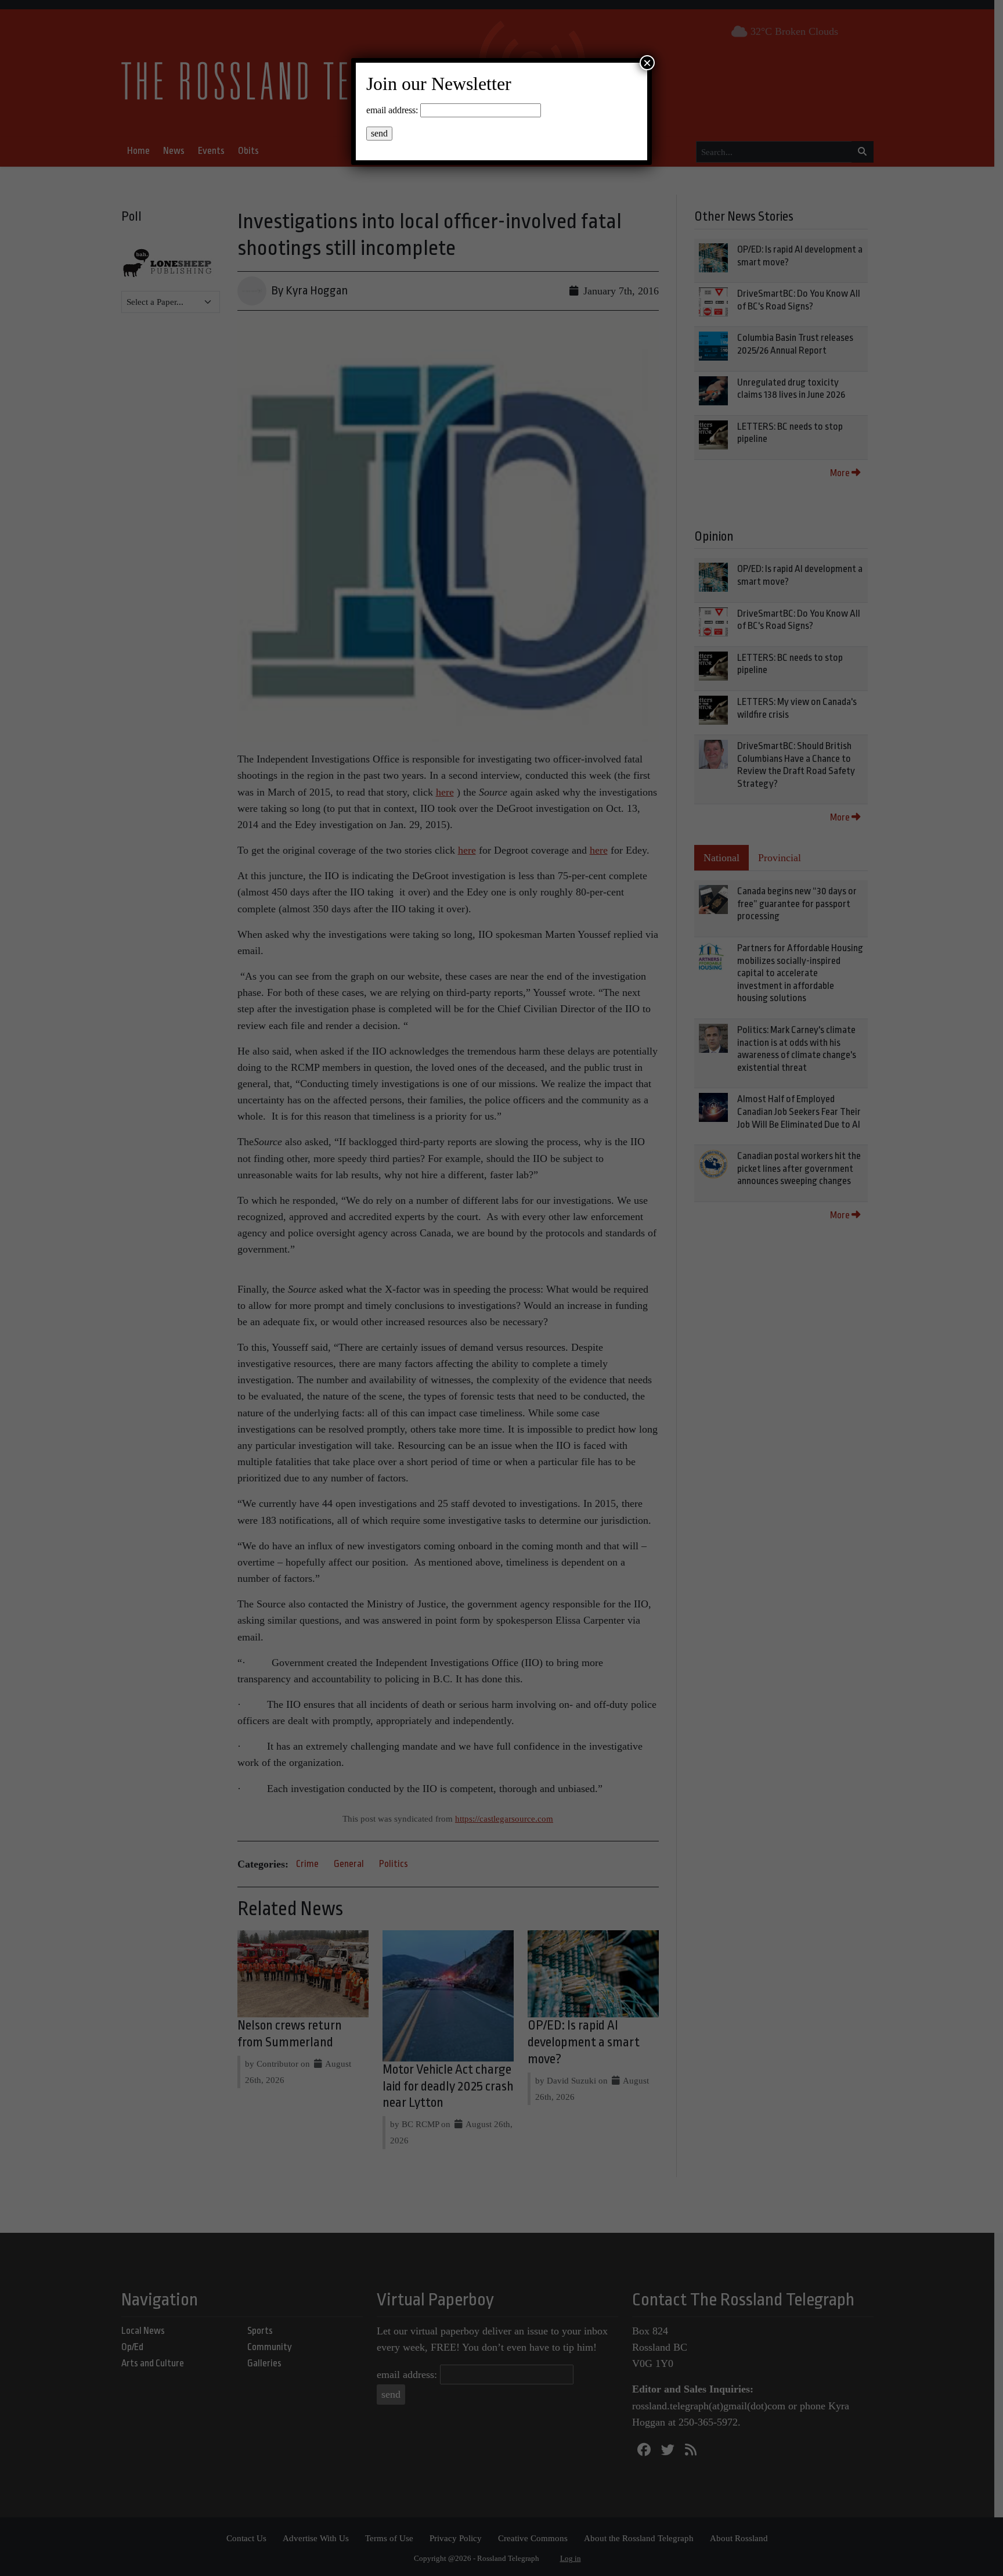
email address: (392, 110)
